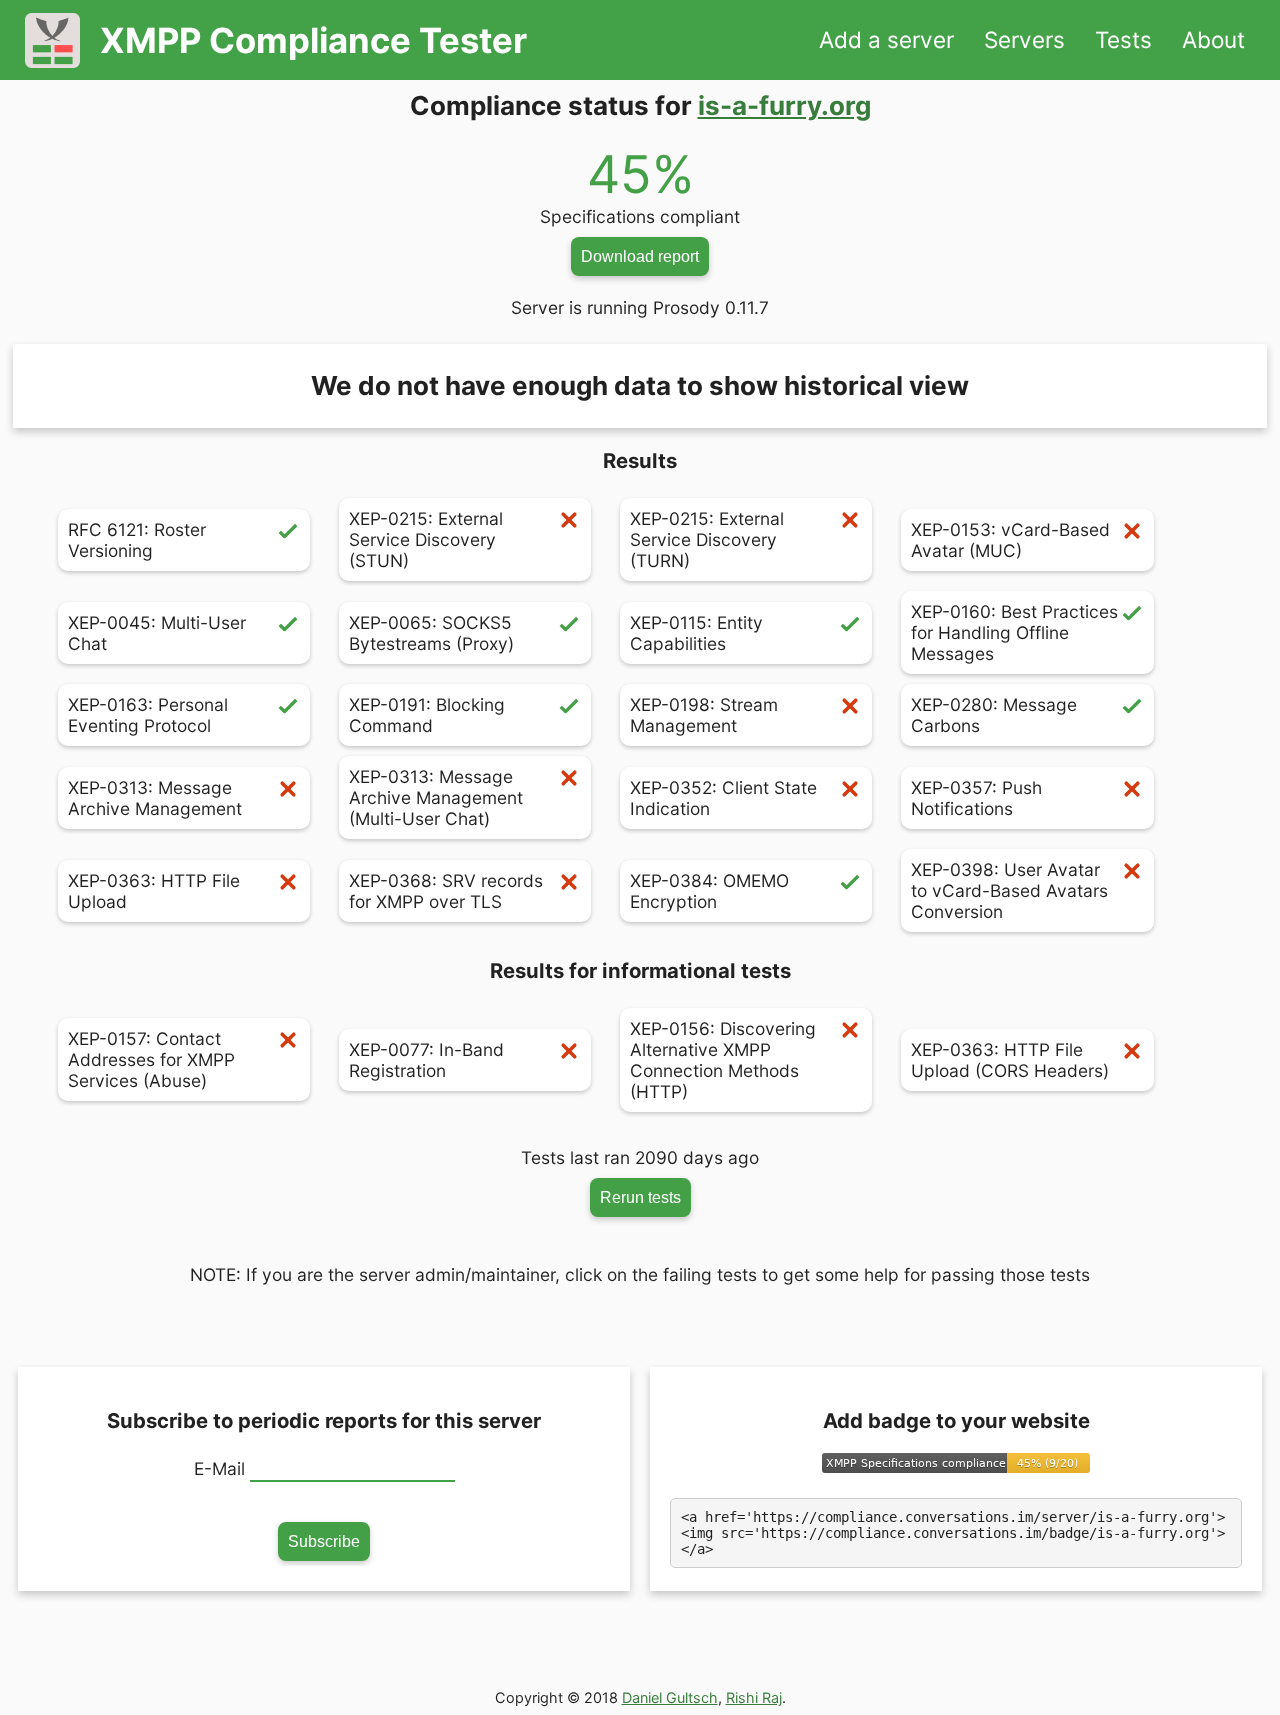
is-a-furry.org (784, 105)
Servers (1024, 39)
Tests (1123, 39)
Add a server (886, 39)
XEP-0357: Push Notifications (976, 798)
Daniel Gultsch (670, 1697)
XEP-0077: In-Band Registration (426, 1060)
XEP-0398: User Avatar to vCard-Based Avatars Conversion (1009, 890)
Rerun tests (640, 1197)
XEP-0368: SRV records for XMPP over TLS (446, 891)
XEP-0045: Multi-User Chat (157, 633)
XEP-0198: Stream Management (704, 715)
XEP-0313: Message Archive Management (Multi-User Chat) (436, 797)
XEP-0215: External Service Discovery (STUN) (426, 539)
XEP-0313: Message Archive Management (155, 798)
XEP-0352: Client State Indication (723, 798)
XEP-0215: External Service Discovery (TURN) (707, 539)
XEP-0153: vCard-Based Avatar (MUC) (1010, 540)
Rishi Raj (754, 1697)
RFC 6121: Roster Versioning (137, 540)
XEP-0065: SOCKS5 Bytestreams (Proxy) (431, 633)
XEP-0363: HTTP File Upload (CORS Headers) (1010, 1060)
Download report (640, 256)
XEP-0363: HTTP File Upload (154, 891)
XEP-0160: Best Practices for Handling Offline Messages (1014, 632)
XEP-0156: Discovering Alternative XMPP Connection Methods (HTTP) (723, 1060)
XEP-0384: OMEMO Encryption (709, 891)
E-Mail (219, 1468)
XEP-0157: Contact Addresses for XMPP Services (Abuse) (151, 1059)
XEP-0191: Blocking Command (427, 715)
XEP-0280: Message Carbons (994, 715)
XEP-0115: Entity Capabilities (696, 633)
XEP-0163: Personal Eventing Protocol (148, 715)
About (1213, 39)
